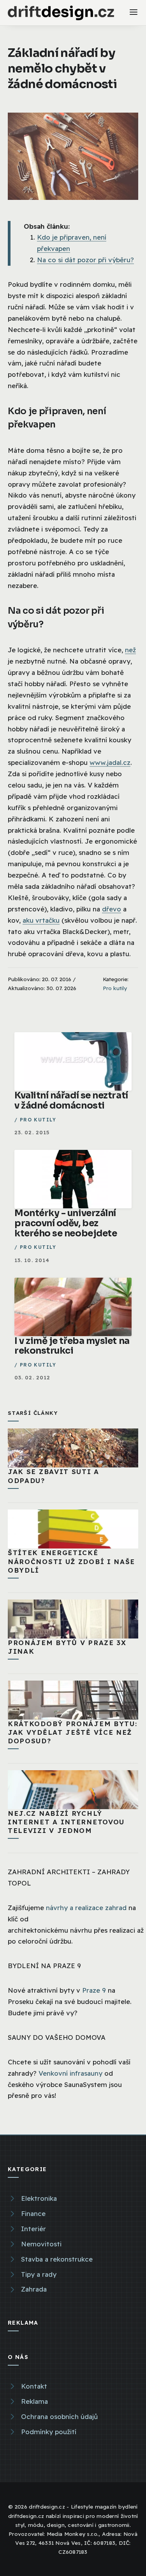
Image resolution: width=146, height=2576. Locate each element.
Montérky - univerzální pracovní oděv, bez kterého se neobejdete (66, 1223)
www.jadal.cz (110, 762)
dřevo (112, 909)
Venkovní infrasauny (70, 2073)
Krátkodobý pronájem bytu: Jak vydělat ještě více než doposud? (73, 1732)
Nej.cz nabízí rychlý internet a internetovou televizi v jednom (66, 1822)
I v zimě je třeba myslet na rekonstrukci (72, 1346)
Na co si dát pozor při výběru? (85, 260)
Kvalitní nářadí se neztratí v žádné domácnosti (71, 1101)
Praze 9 (94, 1990)
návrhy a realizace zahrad (86, 1908)
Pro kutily (115, 988)
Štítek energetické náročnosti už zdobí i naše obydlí (71, 1561)
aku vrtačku (41, 920)
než (130, 650)
